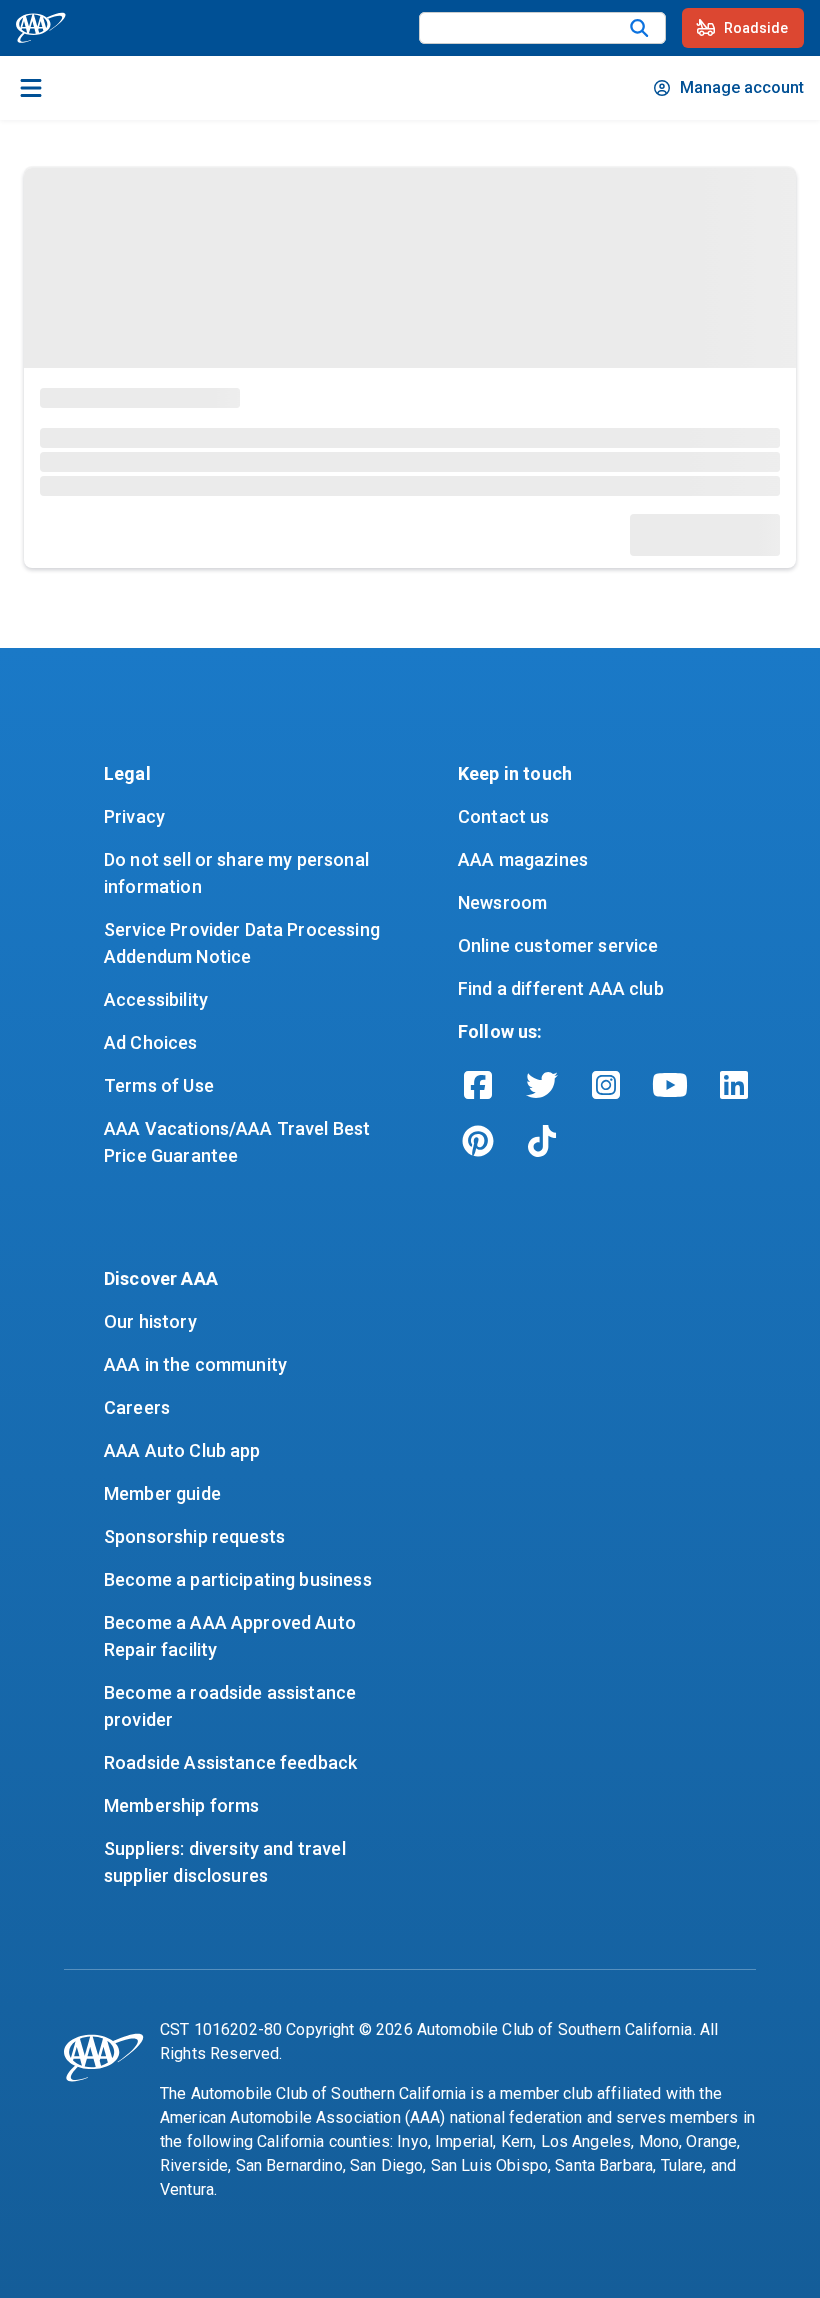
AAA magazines (523, 859)
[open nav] (31, 88)
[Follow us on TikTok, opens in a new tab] (542, 1141)
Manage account (742, 87)
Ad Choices (151, 1042)
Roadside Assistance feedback (230, 1762)
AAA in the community (195, 1364)
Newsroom (502, 902)
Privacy (134, 816)
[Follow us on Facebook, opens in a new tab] (478, 1085)
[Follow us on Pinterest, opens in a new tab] (478, 1141)
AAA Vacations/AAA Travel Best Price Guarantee (239, 1142)
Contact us (504, 816)
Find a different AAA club (561, 988)
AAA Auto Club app (182, 1450)
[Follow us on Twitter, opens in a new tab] (542, 1085)
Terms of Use (159, 1085)
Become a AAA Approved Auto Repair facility (232, 1636)
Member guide (162, 1493)
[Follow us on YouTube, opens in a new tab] (670, 1085)
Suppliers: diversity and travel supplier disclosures (227, 1862)
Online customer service (558, 945)
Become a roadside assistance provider (232, 1706)
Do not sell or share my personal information (238, 873)
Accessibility (156, 999)
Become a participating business (238, 1579)
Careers (137, 1407)
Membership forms (181, 1805)
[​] (639, 28)
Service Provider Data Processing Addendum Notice (244, 943)
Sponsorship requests (194, 1536)
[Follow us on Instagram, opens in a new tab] (606, 1085)
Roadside (756, 28)
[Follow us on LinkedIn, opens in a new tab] (734, 1085)
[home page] (41, 28)
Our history (150, 1321)
